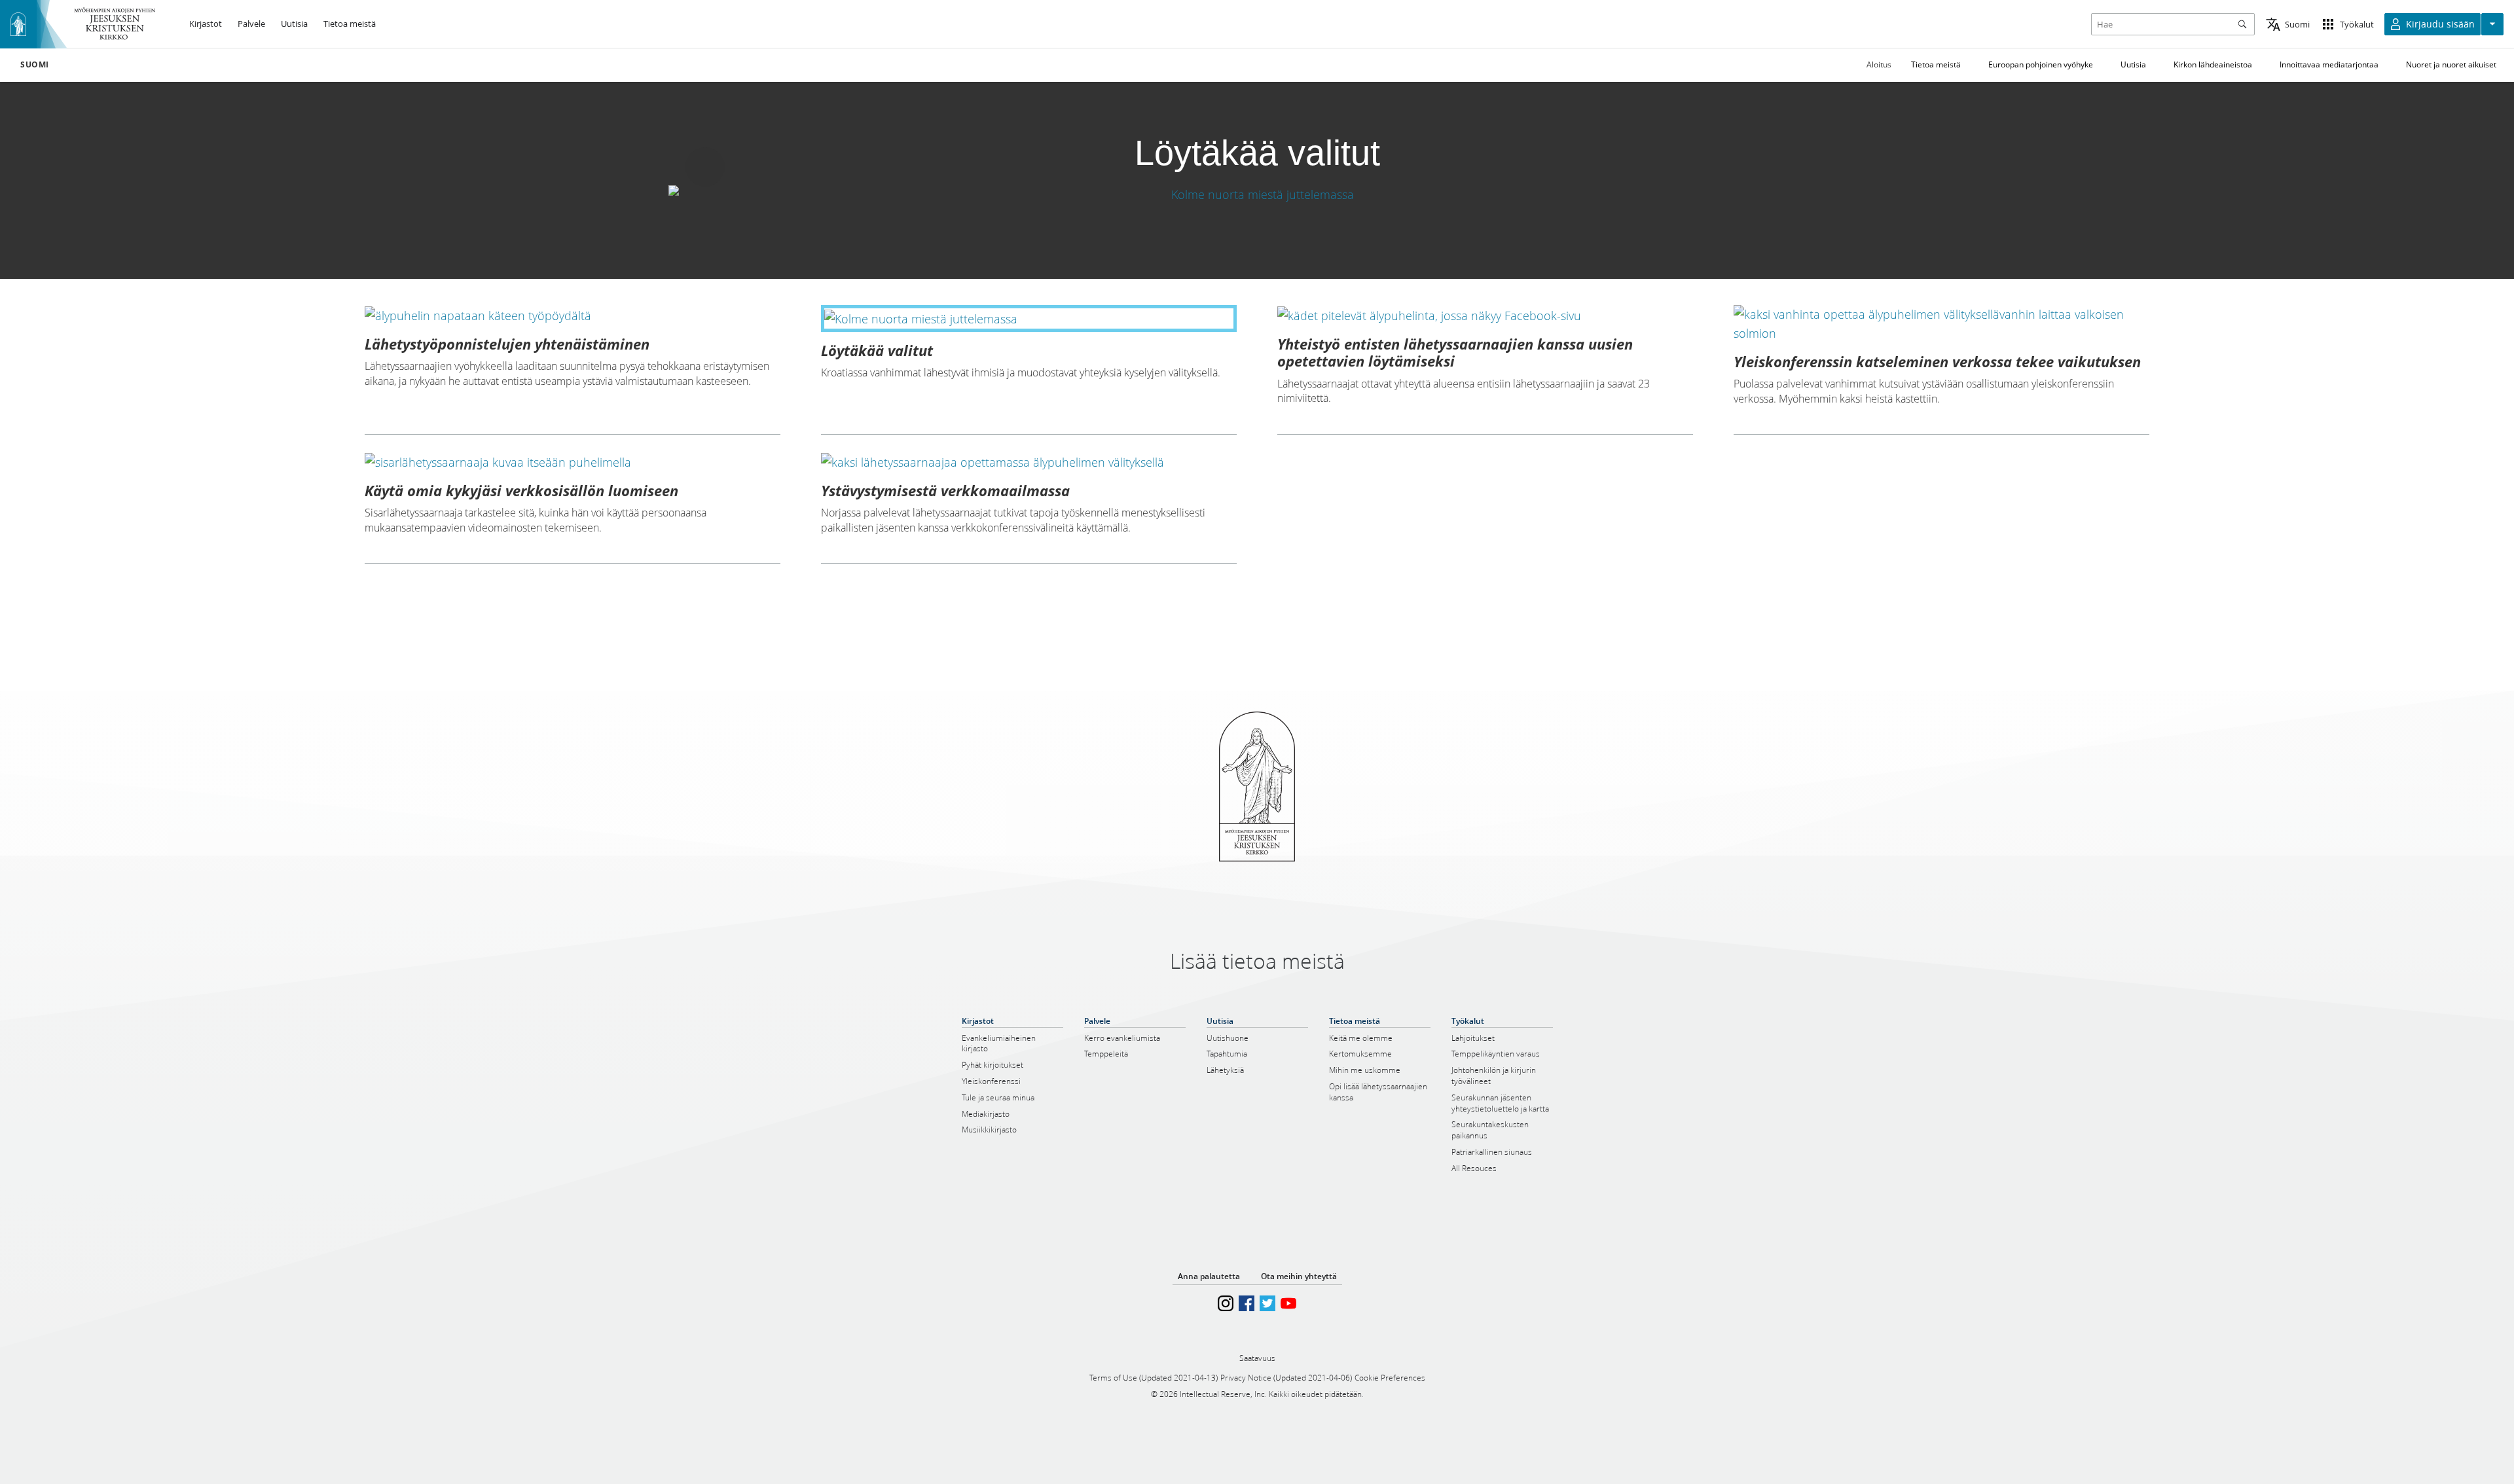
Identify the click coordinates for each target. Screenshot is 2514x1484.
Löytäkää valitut (877, 350)
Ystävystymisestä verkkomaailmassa (945, 490)
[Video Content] (1257, 194)
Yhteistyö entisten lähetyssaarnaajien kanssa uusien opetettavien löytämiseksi (1455, 352)
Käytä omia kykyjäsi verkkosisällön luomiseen (521, 490)
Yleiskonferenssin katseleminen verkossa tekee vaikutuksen (1937, 361)
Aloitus (1879, 64)
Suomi (35, 65)
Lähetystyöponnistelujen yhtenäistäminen (507, 344)
